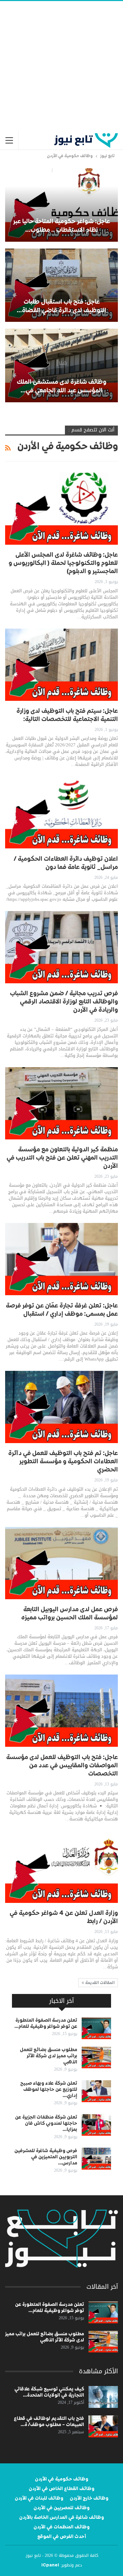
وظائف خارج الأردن (89, 2498)
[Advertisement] (61, 66)
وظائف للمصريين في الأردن (61, 2508)
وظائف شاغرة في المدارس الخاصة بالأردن (61, 2517)
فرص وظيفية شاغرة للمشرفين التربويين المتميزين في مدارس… (46, 2157)
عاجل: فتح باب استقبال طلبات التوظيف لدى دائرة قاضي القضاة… (61, 306)
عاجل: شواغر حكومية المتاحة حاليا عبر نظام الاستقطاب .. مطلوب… (61, 226)
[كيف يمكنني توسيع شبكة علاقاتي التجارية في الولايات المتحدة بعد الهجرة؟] (103, 2397)
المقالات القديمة (99, 1983)
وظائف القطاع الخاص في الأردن (61, 2489)
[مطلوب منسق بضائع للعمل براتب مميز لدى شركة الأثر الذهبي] (96, 2058)
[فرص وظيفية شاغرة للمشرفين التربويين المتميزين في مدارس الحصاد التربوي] (96, 2159)
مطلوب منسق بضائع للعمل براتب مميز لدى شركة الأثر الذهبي (49, 2056)
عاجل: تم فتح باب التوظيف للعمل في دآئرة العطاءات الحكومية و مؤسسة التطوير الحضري (63, 1462)
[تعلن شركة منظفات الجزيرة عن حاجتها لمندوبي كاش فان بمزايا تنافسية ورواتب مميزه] (96, 2125)
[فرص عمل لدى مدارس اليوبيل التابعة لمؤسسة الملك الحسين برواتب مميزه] (61, 1563)
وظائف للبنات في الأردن (39, 2498)
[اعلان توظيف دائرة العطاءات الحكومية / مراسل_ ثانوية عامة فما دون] (61, 812)
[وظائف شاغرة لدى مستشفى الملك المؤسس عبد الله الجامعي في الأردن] (61, 365)
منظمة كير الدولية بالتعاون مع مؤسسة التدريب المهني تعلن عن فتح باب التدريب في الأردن (62, 1158)
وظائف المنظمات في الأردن (61, 2527)
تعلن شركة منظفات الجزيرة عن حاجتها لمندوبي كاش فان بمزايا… (46, 2123)
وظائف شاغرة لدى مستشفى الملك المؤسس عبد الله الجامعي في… (61, 386)
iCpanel (50, 2565)
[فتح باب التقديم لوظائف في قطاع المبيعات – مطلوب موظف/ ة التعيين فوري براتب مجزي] (103, 2426)
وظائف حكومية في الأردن (61, 2479)
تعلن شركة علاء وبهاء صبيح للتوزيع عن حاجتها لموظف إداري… (49, 2089)
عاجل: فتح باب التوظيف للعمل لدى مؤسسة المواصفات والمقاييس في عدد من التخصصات (62, 1766)
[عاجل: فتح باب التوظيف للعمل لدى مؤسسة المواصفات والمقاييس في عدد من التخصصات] (61, 1711)
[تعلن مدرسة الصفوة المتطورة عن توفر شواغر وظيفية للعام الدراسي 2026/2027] (96, 2028)
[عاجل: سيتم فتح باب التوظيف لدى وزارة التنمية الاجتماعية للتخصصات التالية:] (61, 665)
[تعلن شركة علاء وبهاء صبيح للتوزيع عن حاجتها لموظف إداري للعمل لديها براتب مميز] (96, 2091)
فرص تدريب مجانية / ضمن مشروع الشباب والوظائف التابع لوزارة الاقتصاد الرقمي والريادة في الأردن (64, 1002)
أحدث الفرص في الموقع (62, 2537)
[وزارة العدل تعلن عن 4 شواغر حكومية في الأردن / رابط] (61, 1867)
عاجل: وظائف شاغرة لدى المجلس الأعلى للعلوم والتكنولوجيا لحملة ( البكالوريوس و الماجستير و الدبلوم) (63, 563)
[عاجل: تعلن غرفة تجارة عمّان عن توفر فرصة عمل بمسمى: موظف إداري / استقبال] (61, 1259)
